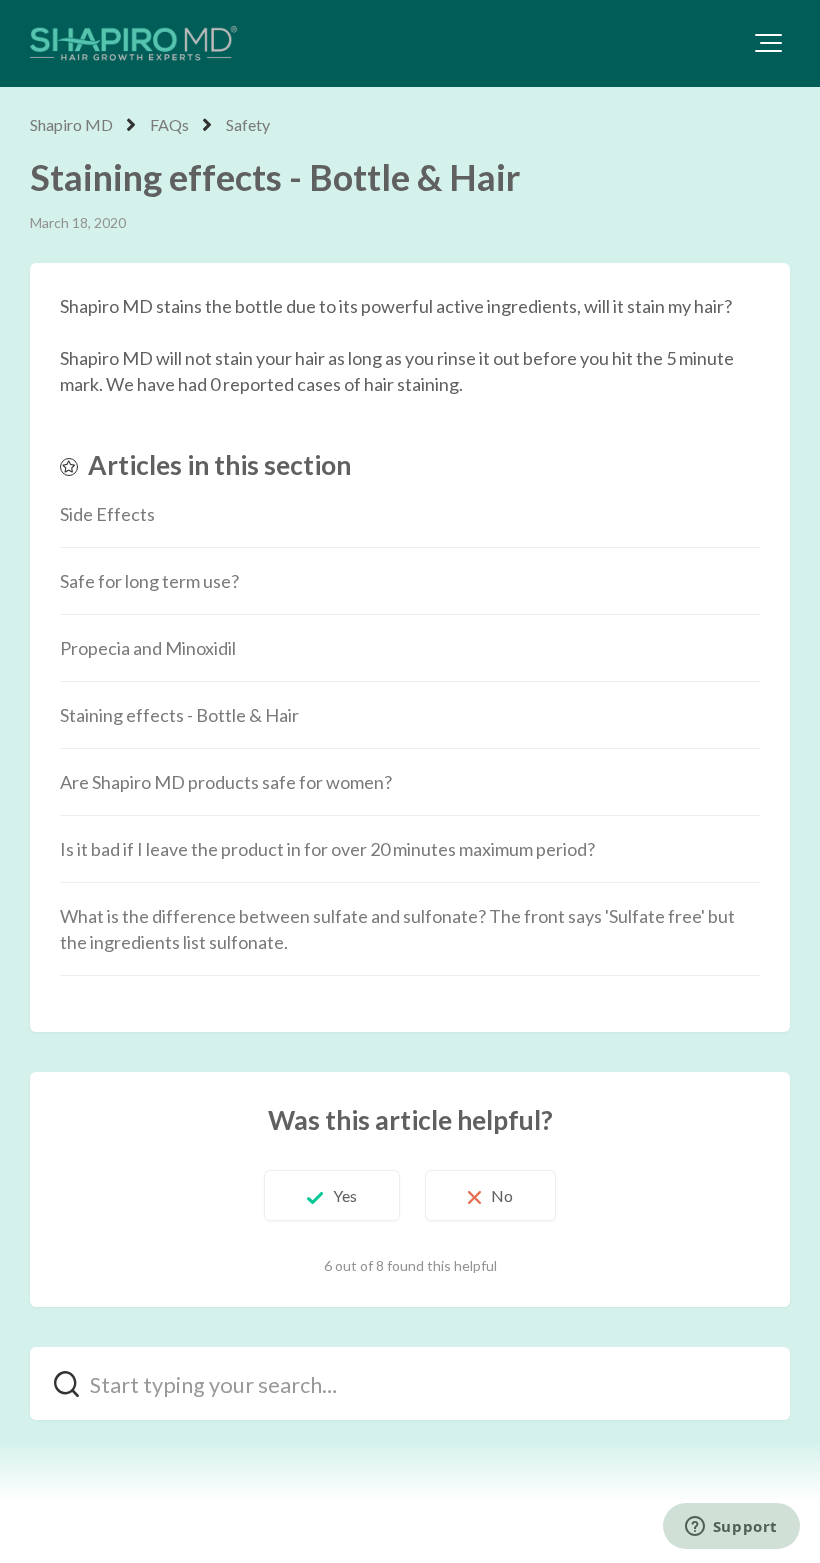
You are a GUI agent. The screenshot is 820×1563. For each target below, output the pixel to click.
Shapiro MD (71, 124)
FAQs (169, 124)
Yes (345, 1195)
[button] (768, 43)
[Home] (134, 43)
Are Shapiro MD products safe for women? (226, 782)
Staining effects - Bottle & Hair (179, 715)
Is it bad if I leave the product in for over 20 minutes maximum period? (327, 849)
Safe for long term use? (149, 581)
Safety (248, 124)
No (502, 1195)
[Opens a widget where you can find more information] (731, 1528)
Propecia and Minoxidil (148, 648)
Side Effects (107, 514)
